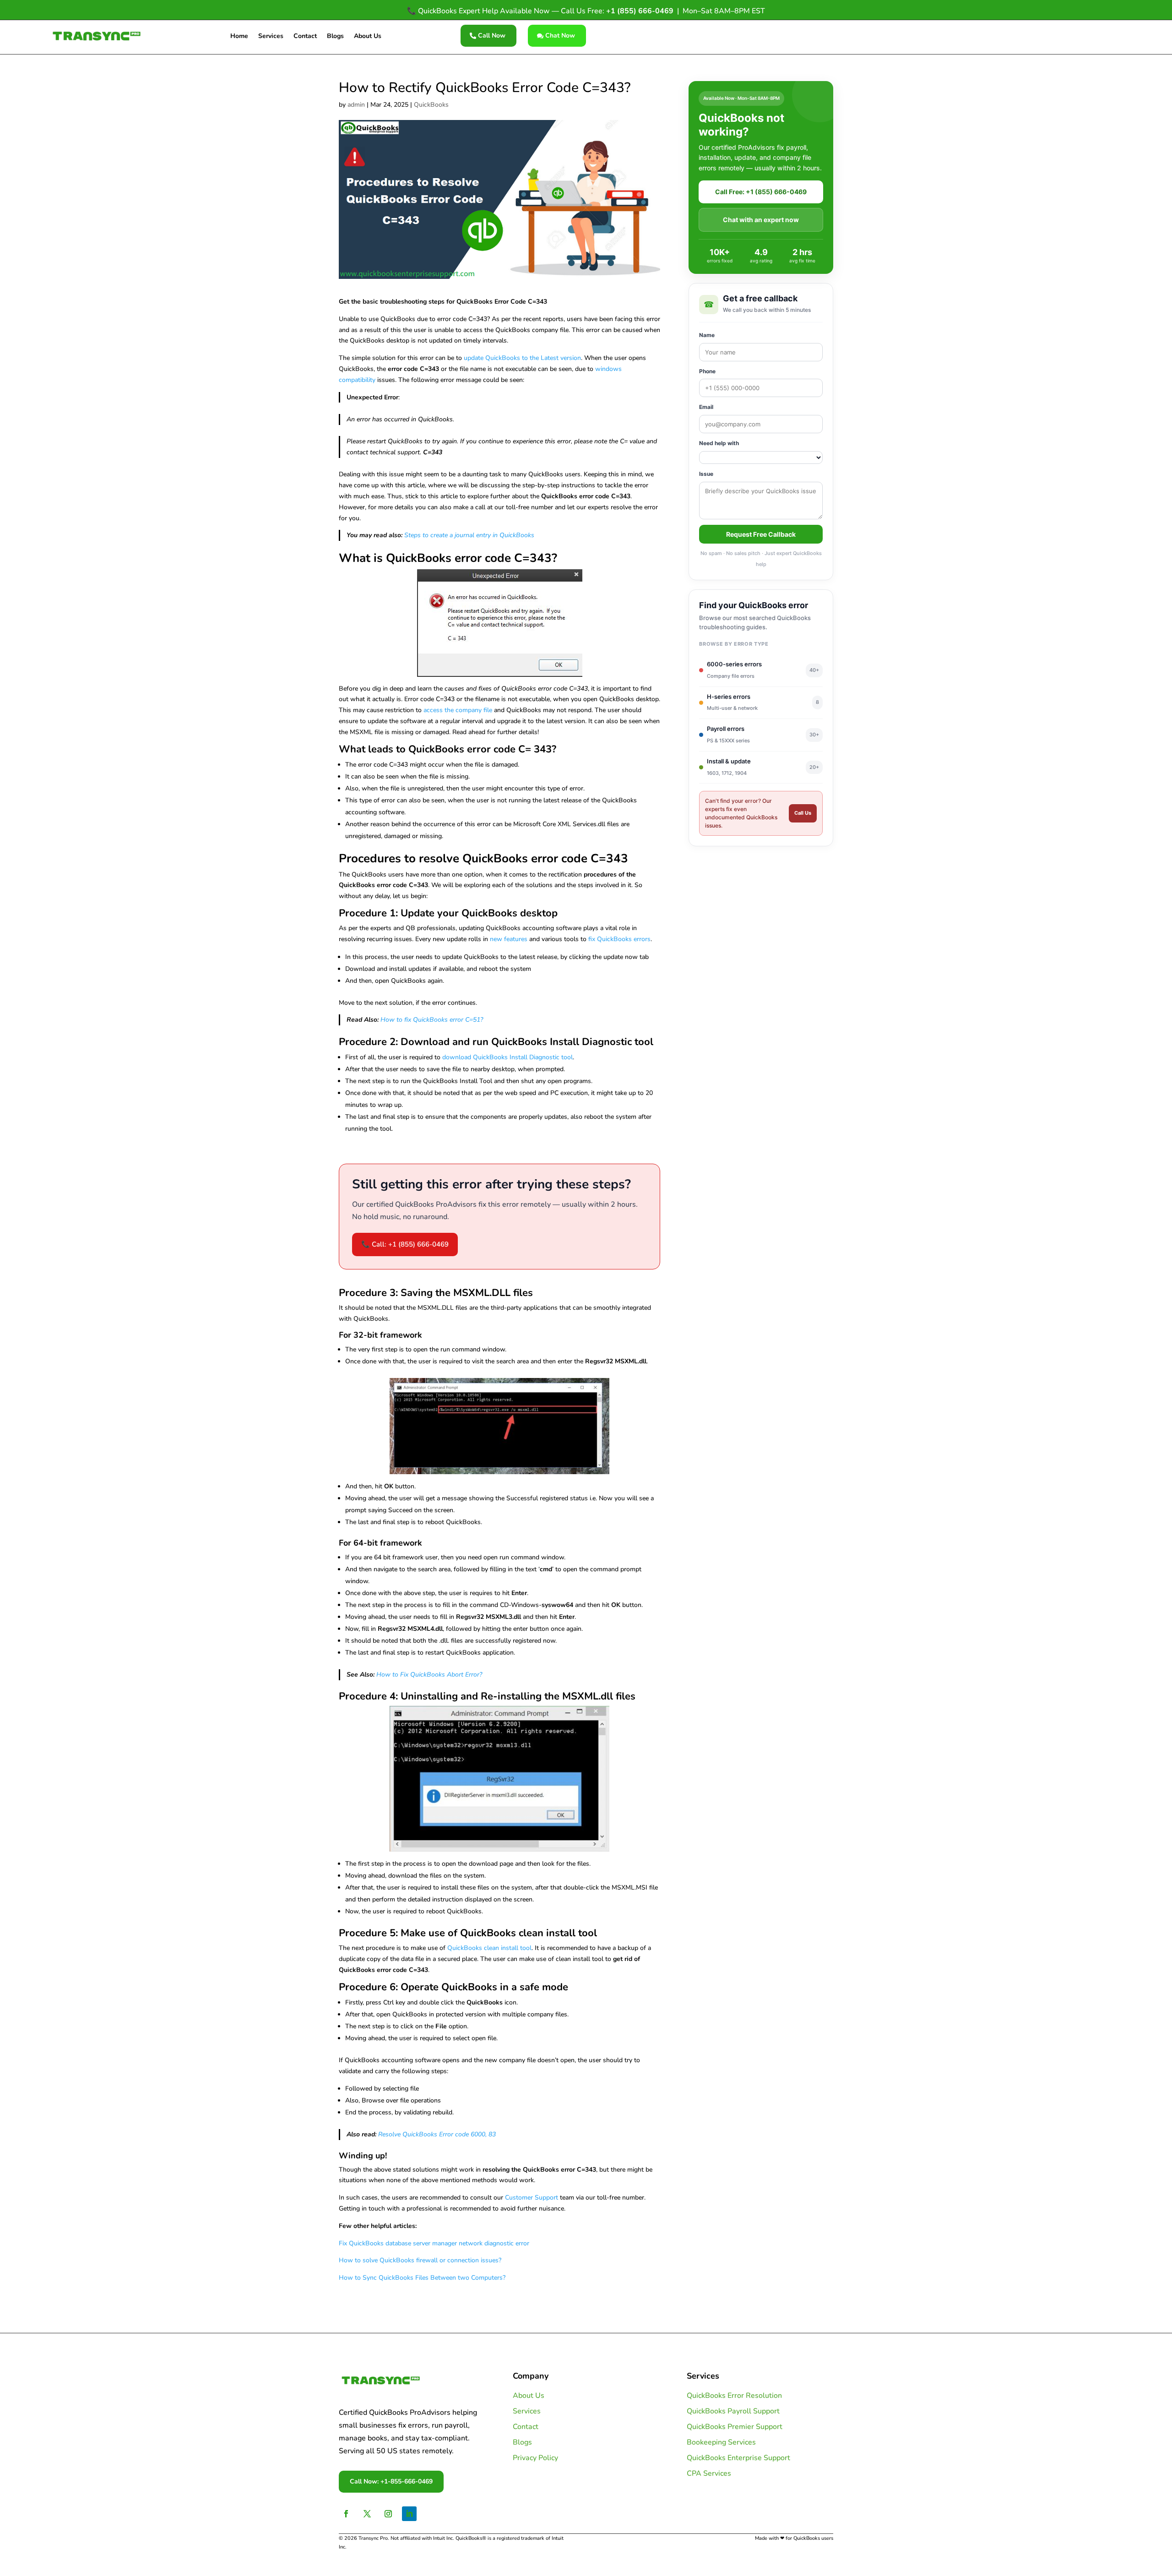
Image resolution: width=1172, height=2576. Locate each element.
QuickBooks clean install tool (489, 1948)
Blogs (335, 37)
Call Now (492, 35)
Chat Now (560, 35)
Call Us (803, 813)
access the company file (458, 710)
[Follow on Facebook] (346, 2514)
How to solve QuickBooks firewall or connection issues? (420, 2260)
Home (239, 37)
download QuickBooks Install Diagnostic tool (507, 1057)
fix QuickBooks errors (619, 939)
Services (271, 37)
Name (707, 335)
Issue (706, 474)
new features (509, 939)
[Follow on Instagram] (388, 2514)
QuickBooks (431, 105)
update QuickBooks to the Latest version (522, 358)
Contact (305, 37)
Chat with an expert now (761, 220)
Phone (707, 371)
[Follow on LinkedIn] (409, 2514)
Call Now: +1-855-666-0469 (391, 2481)
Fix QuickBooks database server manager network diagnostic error (434, 2243)
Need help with (719, 443)
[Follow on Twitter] (367, 2514)
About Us (368, 37)
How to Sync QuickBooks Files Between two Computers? (422, 2278)
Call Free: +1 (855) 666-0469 (761, 192)
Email (706, 407)
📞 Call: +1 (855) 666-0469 (405, 1244)
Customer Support (532, 2197)
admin (356, 105)
